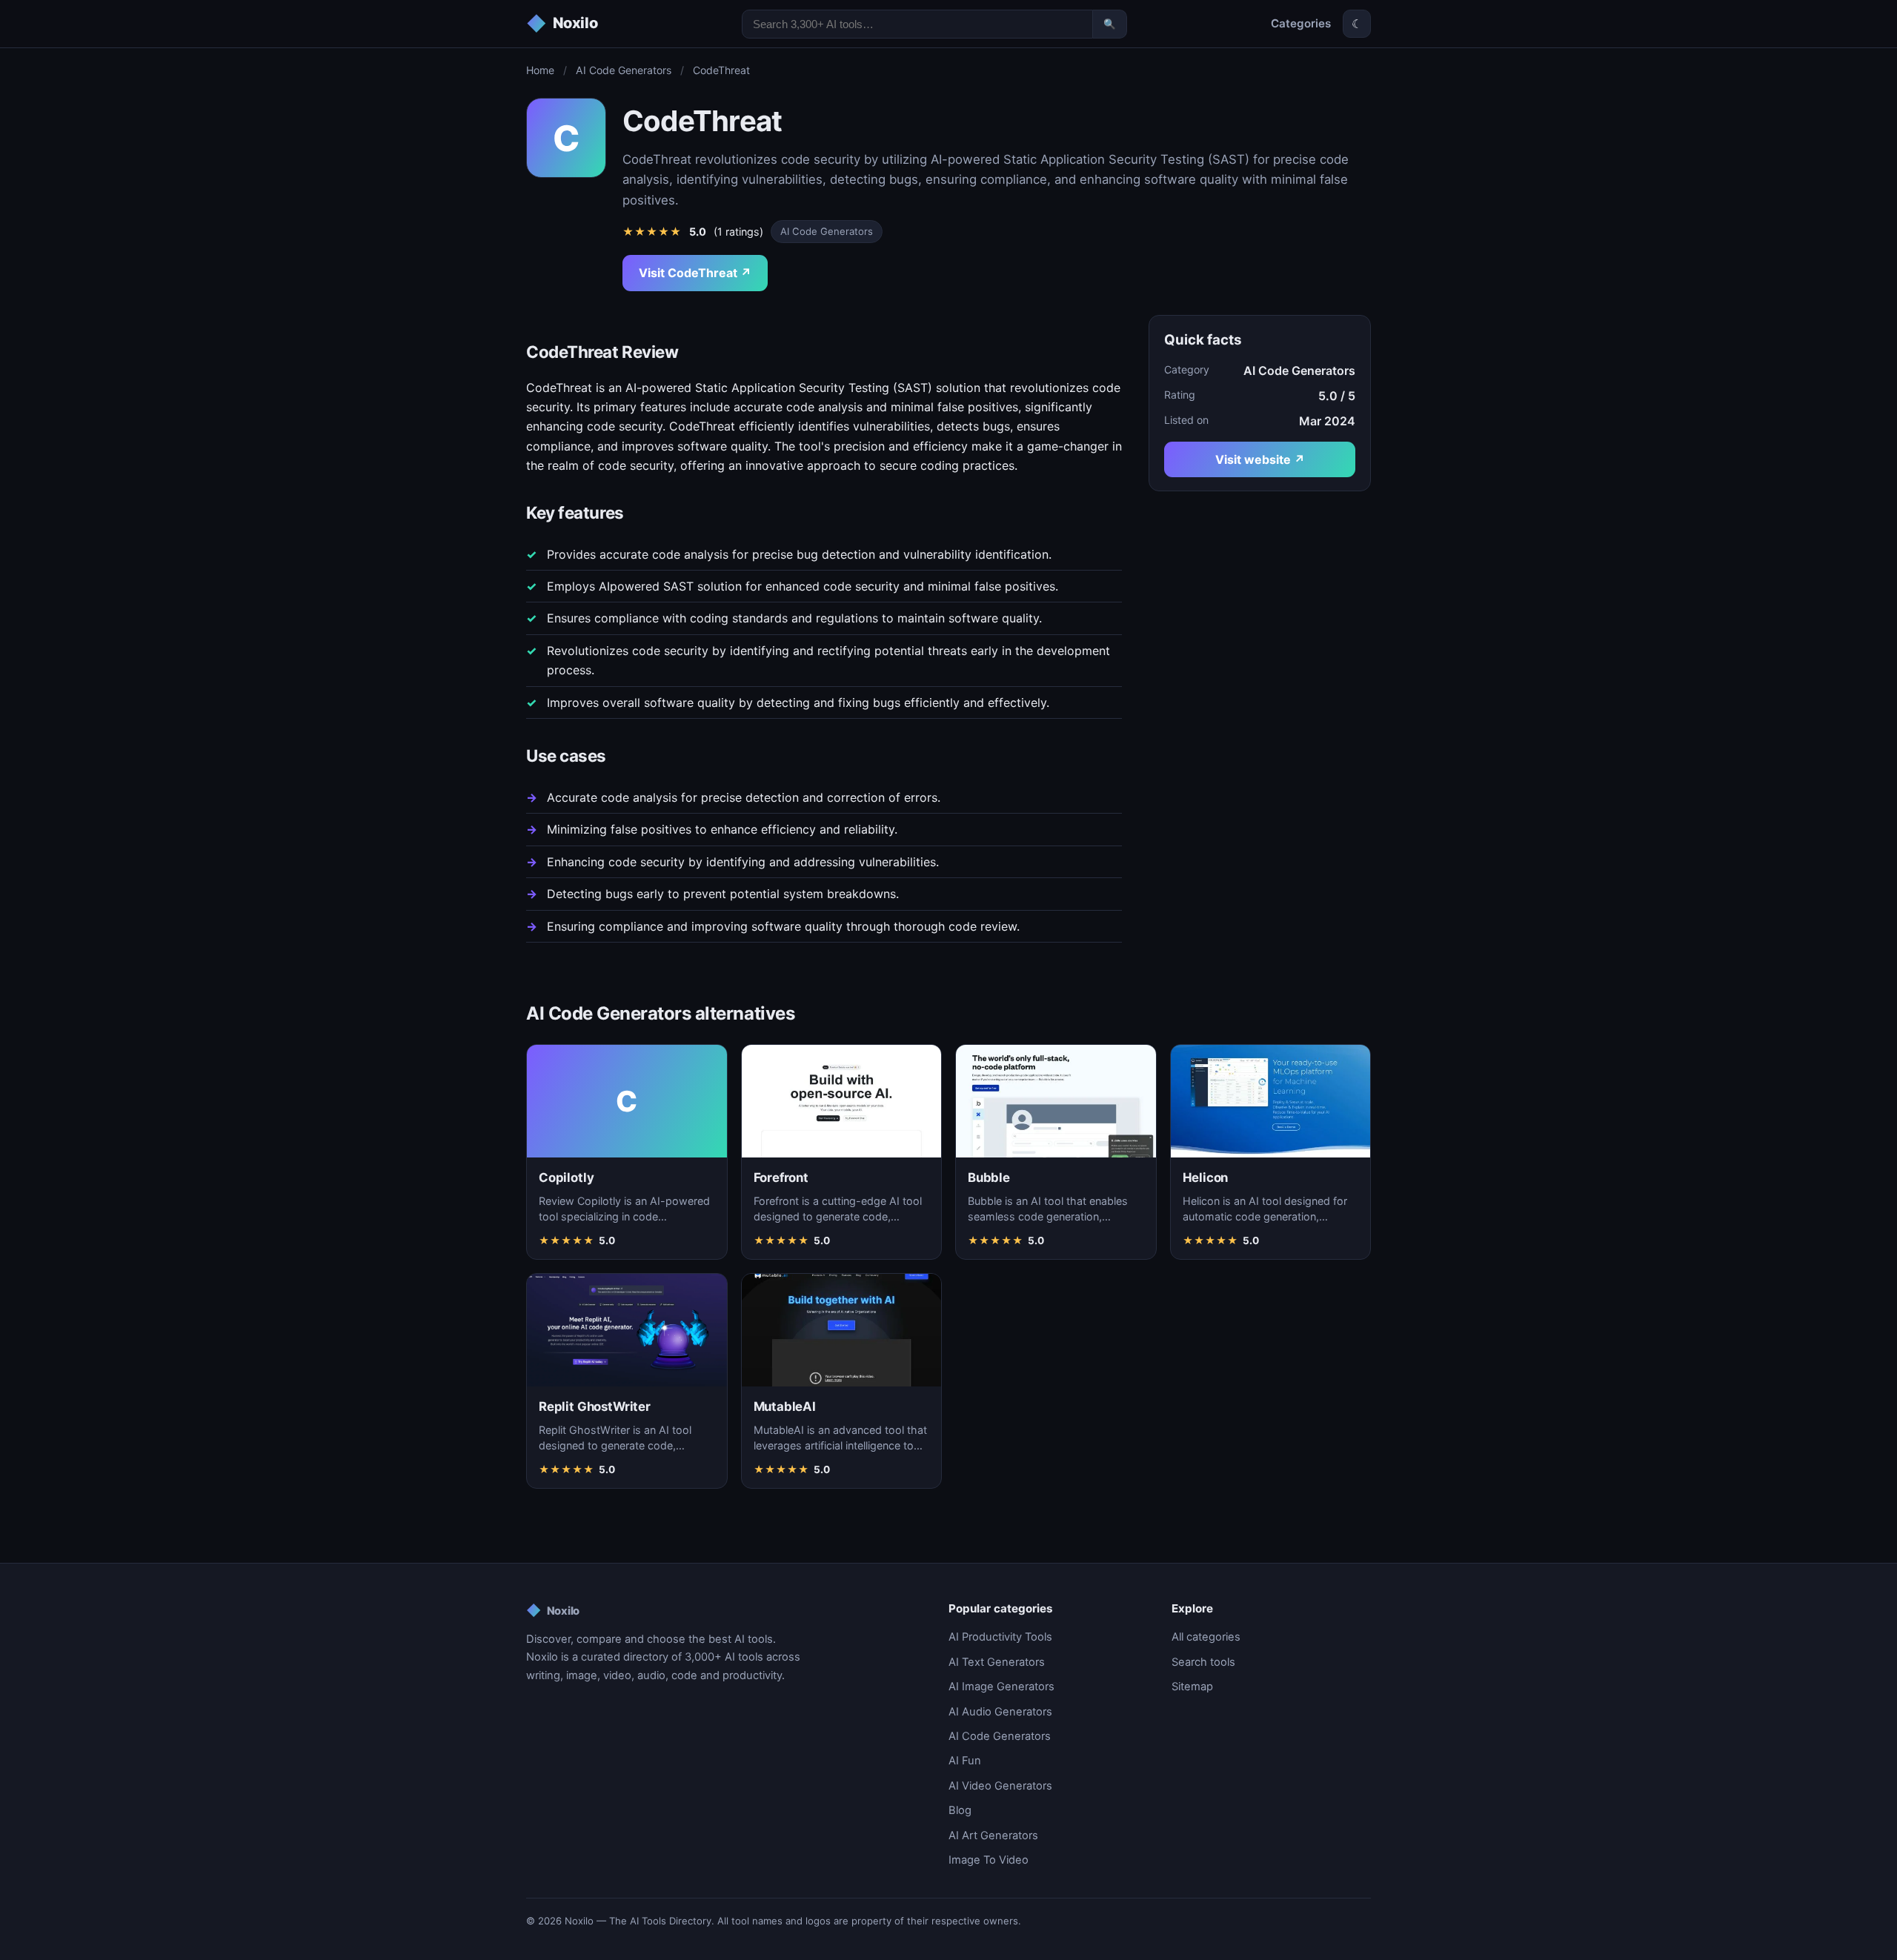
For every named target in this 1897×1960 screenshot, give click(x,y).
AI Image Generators (1001, 1687)
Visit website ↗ (1260, 459)
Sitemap (1192, 1687)
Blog (960, 1810)
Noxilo (553, 1610)
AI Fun (965, 1761)
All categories (1206, 1637)
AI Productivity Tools (1000, 1637)
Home (540, 70)
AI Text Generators (997, 1662)
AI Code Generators (624, 70)
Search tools (1203, 1662)
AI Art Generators (993, 1836)
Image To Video (989, 1860)
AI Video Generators (1000, 1786)
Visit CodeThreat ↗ (695, 273)
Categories (1301, 23)
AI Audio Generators (1000, 1712)
